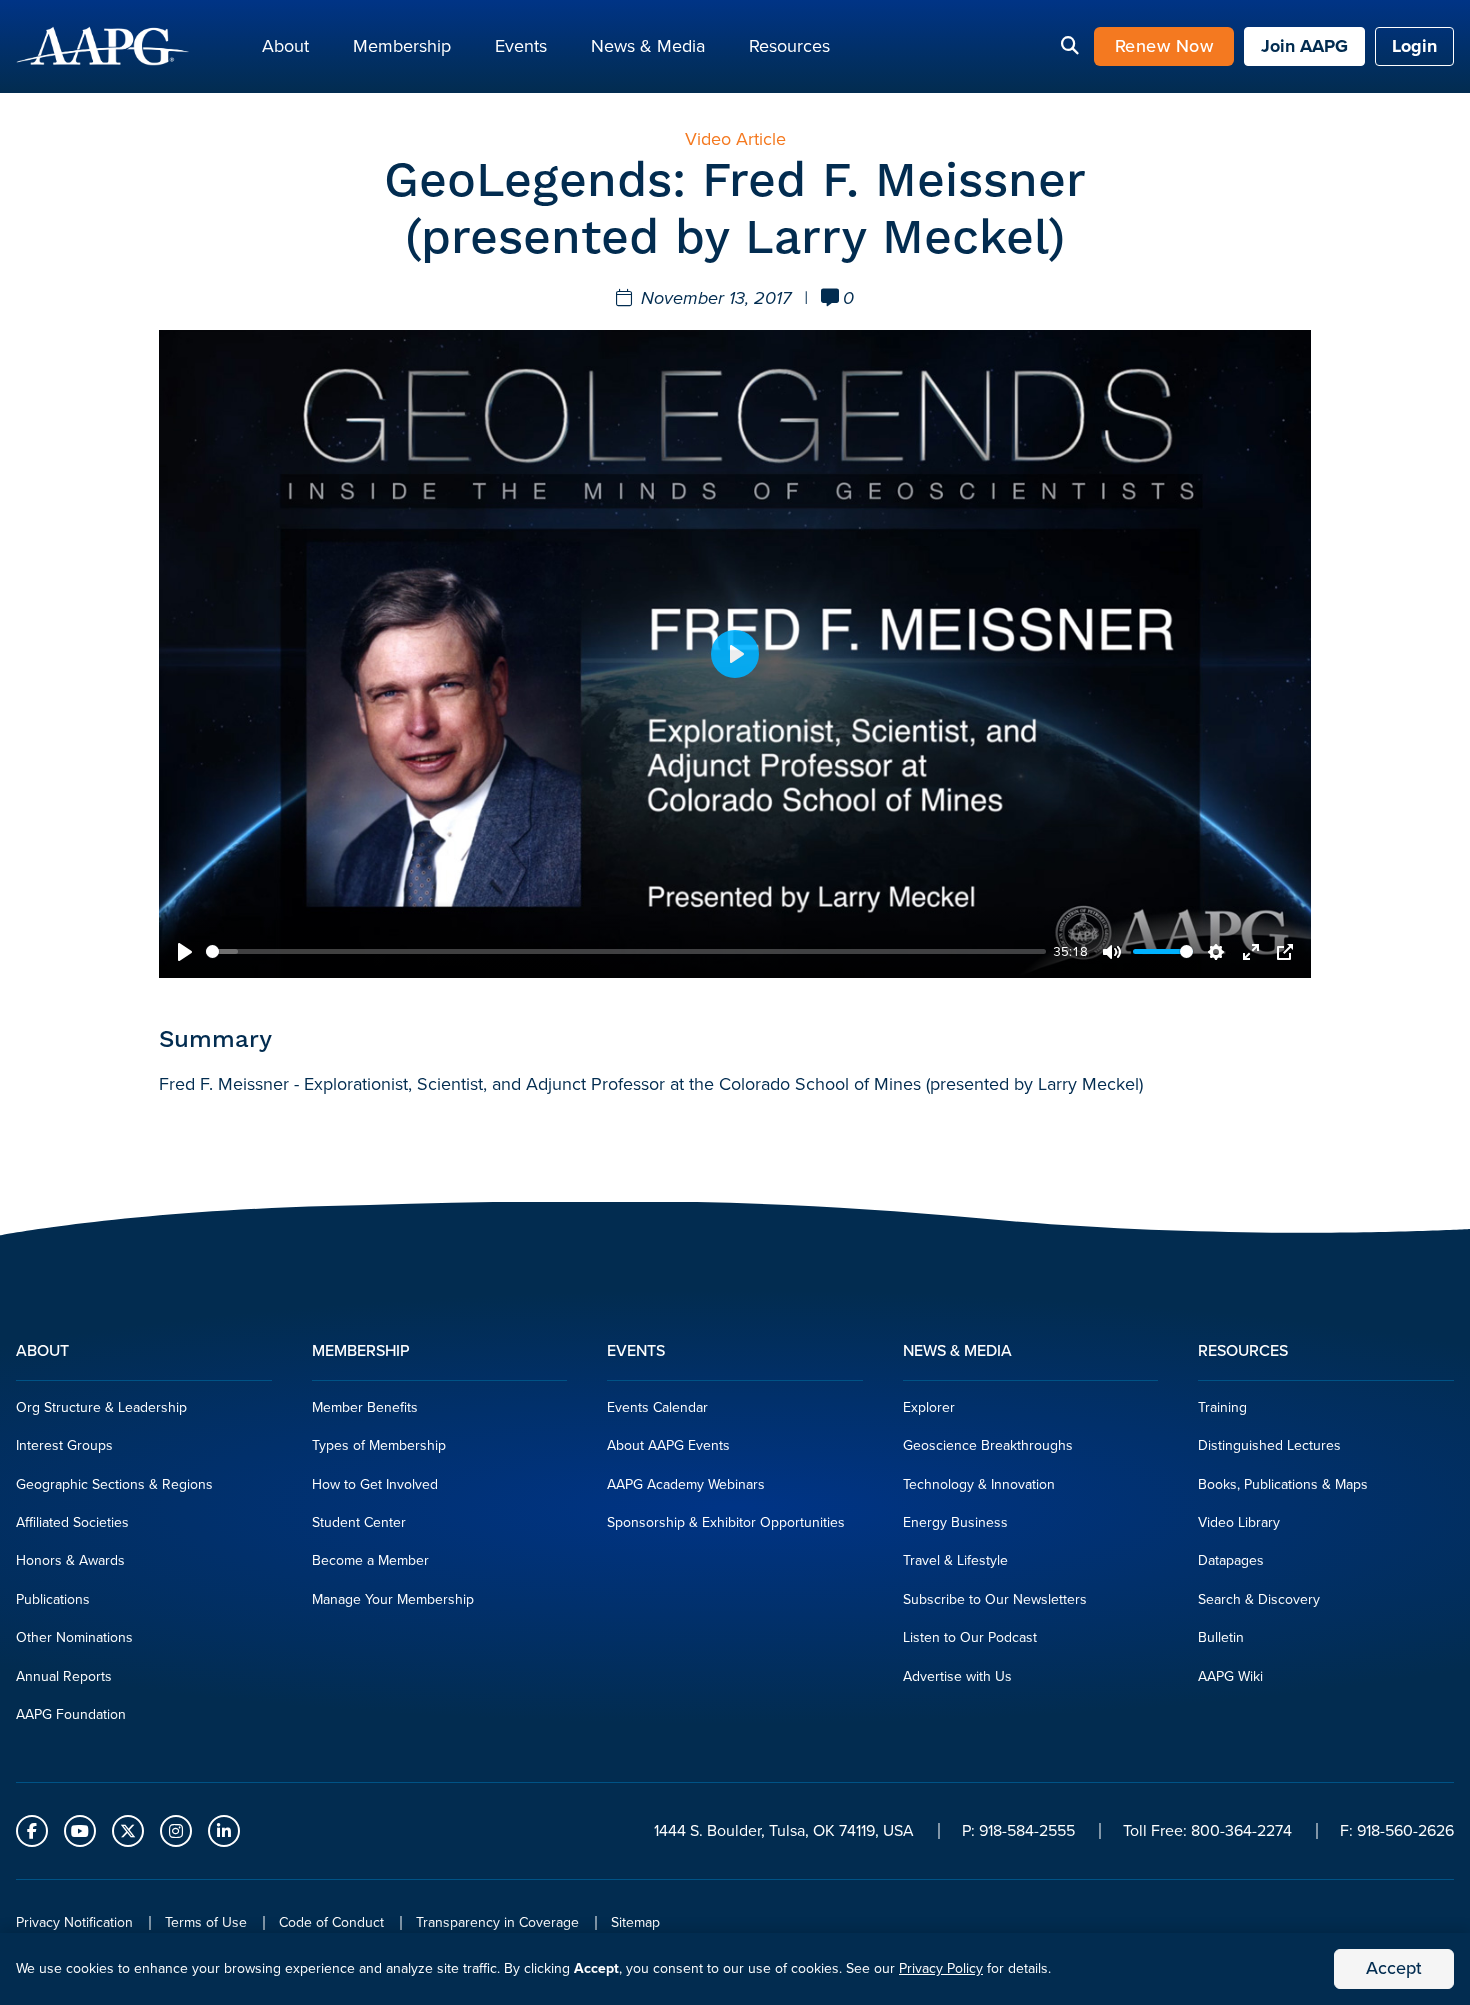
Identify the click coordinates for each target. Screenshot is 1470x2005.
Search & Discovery (1259, 1599)
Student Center (359, 1522)
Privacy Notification (74, 1922)
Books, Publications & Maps (1283, 1484)
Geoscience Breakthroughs (988, 1445)
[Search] (1070, 47)
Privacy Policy (941, 1968)
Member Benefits (365, 1407)
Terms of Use (206, 1922)
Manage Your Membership (393, 1599)
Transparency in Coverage (497, 1922)
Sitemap (635, 1922)
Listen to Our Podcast (970, 1637)
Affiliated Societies (72, 1522)
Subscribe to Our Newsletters (995, 1599)
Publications (53, 1599)
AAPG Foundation (71, 1714)
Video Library (1239, 1522)
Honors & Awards (70, 1560)
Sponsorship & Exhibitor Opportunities (726, 1522)
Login (1414, 46)
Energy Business (955, 1522)
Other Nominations (74, 1637)
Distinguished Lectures (1269, 1445)
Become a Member (370, 1560)
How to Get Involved (375, 1484)
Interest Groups (64, 1445)
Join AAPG (1304, 46)
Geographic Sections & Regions (114, 1484)
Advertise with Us (957, 1676)
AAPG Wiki (1230, 1676)
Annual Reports (64, 1676)
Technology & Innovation (979, 1484)
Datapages (1231, 1560)
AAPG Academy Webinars (686, 1484)
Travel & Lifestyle (955, 1560)
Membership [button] (402, 46)
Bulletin (1221, 1637)
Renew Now (1164, 46)
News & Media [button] (648, 46)
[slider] (626, 951)
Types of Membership (379, 1445)
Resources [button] (789, 46)
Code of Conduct (331, 1922)
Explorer (929, 1407)
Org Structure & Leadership (101, 1407)
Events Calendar (657, 1407)
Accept (1394, 1968)
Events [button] (521, 46)
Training (1222, 1407)
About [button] (285, 46)
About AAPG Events (668, 1445)
